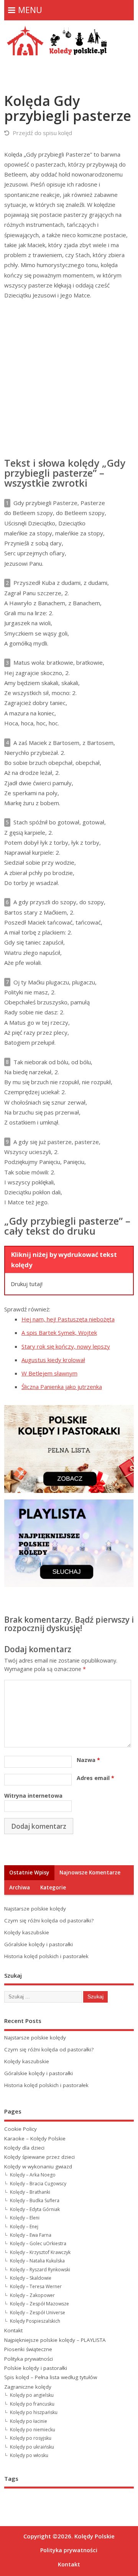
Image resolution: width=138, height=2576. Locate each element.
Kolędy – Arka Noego (33, 2175)
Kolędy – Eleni (25, 2218)
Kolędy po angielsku (32, 2395)
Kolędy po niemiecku (33, 2430)
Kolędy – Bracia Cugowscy (38, 2184)
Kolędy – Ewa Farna (31, 2235)
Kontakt (13, 2330)
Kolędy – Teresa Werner (36, 2286)
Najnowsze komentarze (90, 1873)
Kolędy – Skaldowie (31, 2278)
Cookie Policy (21, 2129)
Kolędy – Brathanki (30, 2192)
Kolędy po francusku (32, 2404)
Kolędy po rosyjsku (31, 2438)
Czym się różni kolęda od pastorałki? (49, 1920)
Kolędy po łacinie (29, 2421)
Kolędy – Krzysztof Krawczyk (40, 2252)
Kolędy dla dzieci (24, 2148)
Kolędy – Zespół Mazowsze (39, 2304)
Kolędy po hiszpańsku (34, 2412)
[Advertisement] (69, 379)
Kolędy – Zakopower (32, 2295)
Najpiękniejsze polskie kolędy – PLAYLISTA (55, 2340)
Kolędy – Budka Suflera (35, 2200)
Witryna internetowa (33, 1796)
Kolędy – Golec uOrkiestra (38, 2243)
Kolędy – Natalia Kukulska (37, 2261)
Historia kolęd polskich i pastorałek (46, 1956)
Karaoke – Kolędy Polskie (35, 2138)
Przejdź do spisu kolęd (42, 133)
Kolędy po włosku (29, 2455)
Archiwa (20, 1887)
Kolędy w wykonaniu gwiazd (38, 2166)
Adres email (95, 1778)
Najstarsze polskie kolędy (35, 1909)
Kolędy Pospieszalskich (35, 2321)
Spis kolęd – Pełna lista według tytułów (51, 2377)
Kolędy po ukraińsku (32, 2447)
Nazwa (88, 1760)
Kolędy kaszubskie (27, 1932)
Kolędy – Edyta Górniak (35, 2209)
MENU (30, 10)
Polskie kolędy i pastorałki (36, 2368)
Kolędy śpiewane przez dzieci (39, 2157)
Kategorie (53, 1887)
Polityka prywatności (29, 2359)
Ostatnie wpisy (29, 1873)
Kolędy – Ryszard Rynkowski (40, 2270)
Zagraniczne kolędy (28, 2387)
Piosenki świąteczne (28, 2349)
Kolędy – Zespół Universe (38, 2313)
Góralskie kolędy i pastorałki (39, 1944)
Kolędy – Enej (24, 2227)
